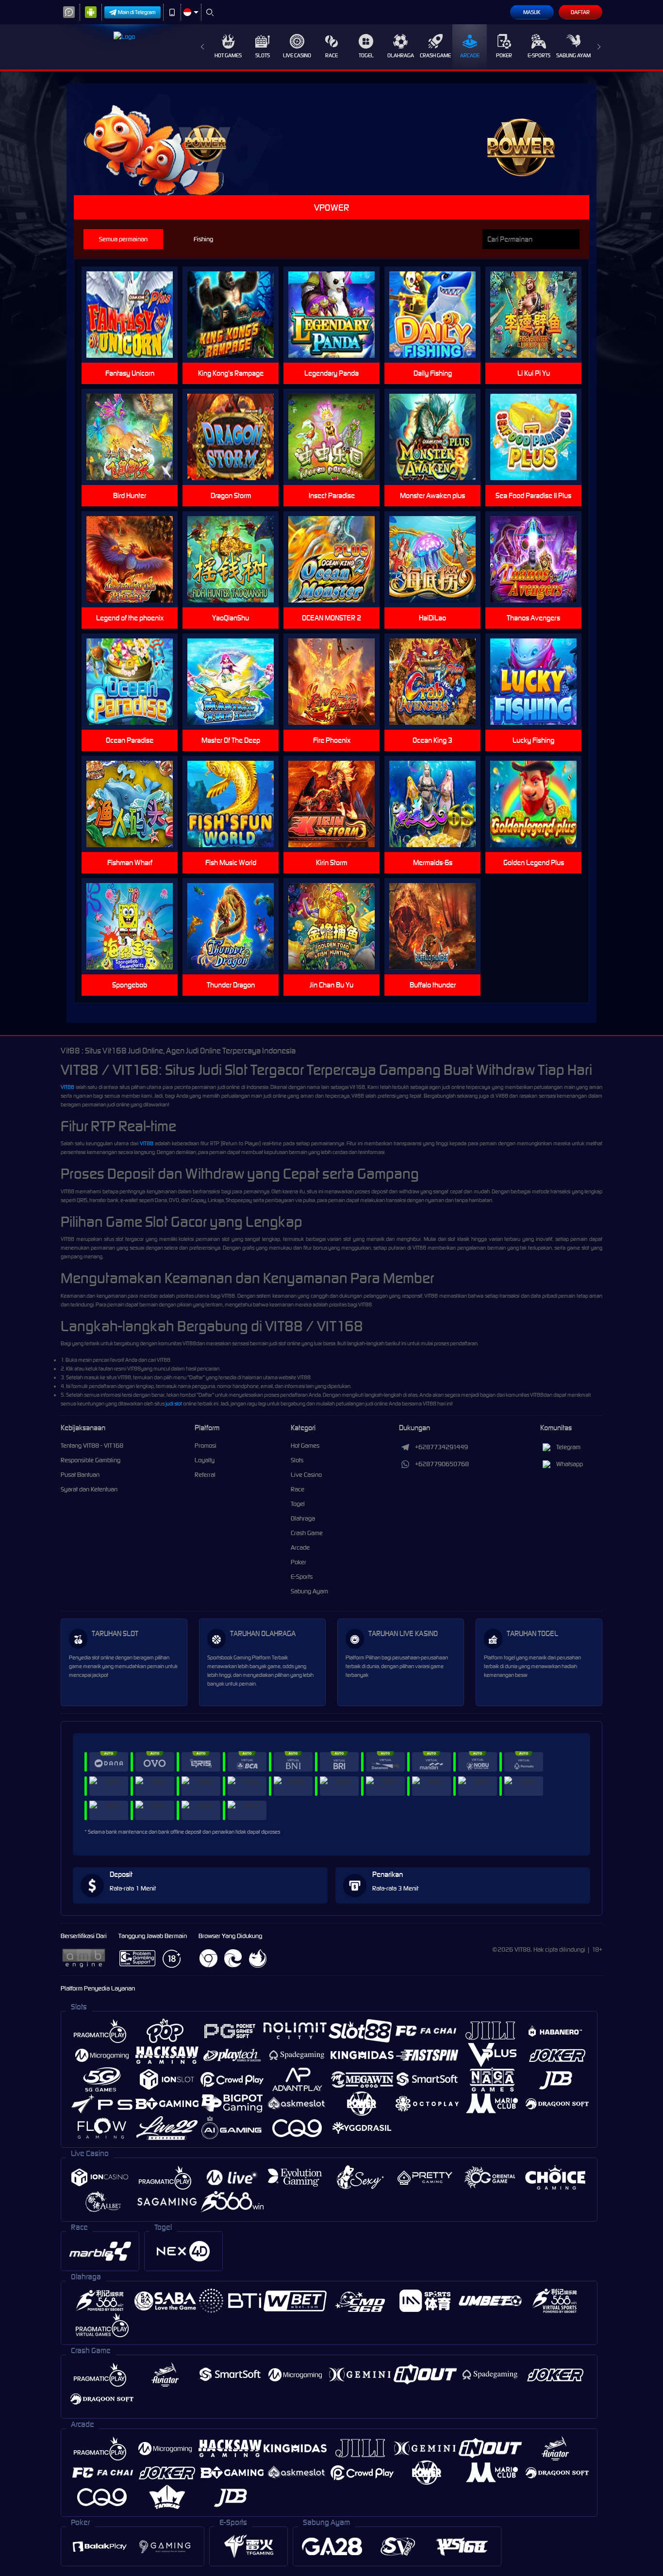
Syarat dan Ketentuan (89, 1489)
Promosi (206, 1446)
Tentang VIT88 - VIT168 (92, 1446)
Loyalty (205, 1460)
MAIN (136, 315)
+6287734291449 (441, 1447)
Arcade (470, 55)
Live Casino (297, 55)
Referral (205, 1475)
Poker (504, 55)
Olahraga (401, 55)
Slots (263, 55)
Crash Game (435, 55)
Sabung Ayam (573, 55)
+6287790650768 (442, 1464)
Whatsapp (570, 1464)
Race (331, 55)
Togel (366, 55)
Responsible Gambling (91, 1460)
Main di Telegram (137, 12)
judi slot (174, 1404)
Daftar (580, 12)
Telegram (568, 1447)
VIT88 (67, 1087)
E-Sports (539, 55)
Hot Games (228, 55)
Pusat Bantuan (80, 1475)
